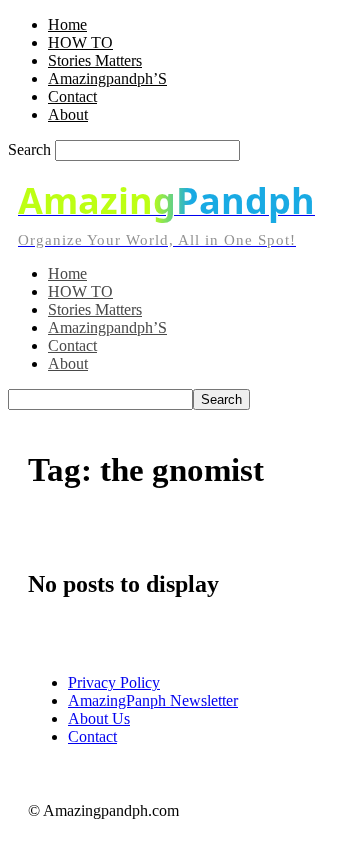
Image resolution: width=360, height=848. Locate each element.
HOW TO (80, 42)
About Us (99, 718)
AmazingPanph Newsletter (153, 700)
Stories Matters (95, 60)
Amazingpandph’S (107, 78)
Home (67, 24)
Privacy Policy (114, 682)
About (68, 114)
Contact (72, 96)
